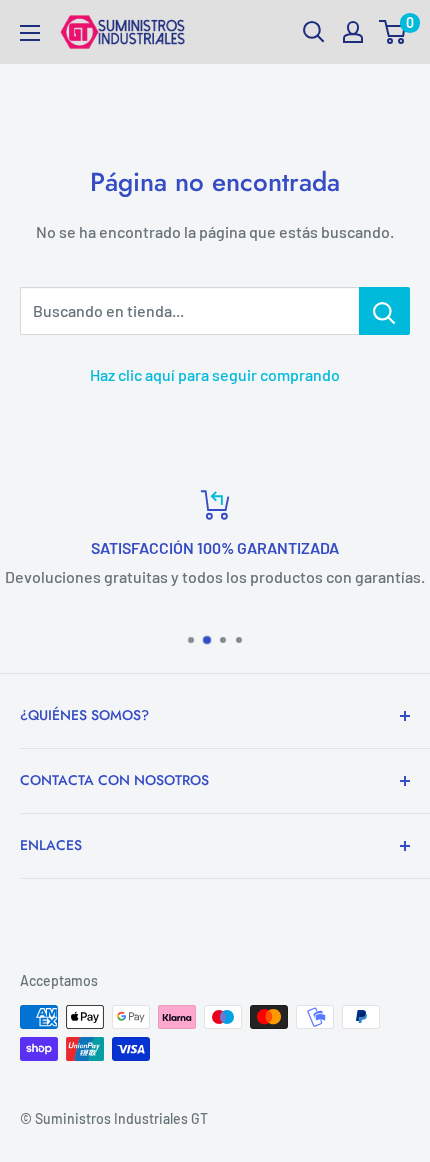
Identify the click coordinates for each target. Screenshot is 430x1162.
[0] (393, 32)
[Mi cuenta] (353, 32)
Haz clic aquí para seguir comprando (215, 374)
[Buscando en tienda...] (384, 311)
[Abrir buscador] (314, 32)
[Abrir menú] (30, 33)
